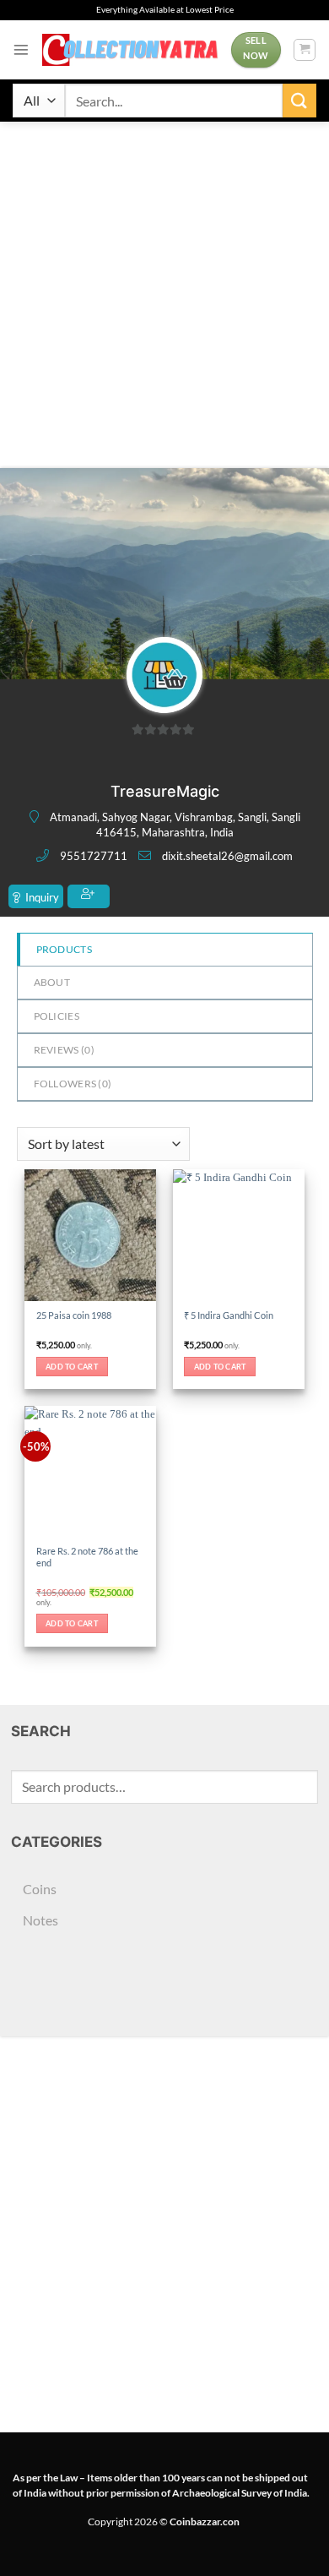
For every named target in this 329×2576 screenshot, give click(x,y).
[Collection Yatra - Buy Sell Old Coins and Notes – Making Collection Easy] (130, 50)
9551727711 (94, 856)
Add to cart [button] (72, 1367)
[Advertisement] (164, 295)
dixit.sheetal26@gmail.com (227, 856)
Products (64, 949)
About (52, 982)
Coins (40, 1889)
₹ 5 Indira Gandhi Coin (229, 1315)
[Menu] (21, 50)
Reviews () (64, 1050)
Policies (57, 1016)
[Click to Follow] (89, 896)
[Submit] (299, 100)
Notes (40, 1920)
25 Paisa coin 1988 (74, 1315)
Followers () (73, 1084)
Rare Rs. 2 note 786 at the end (87, 1557)
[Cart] (305, 50)
